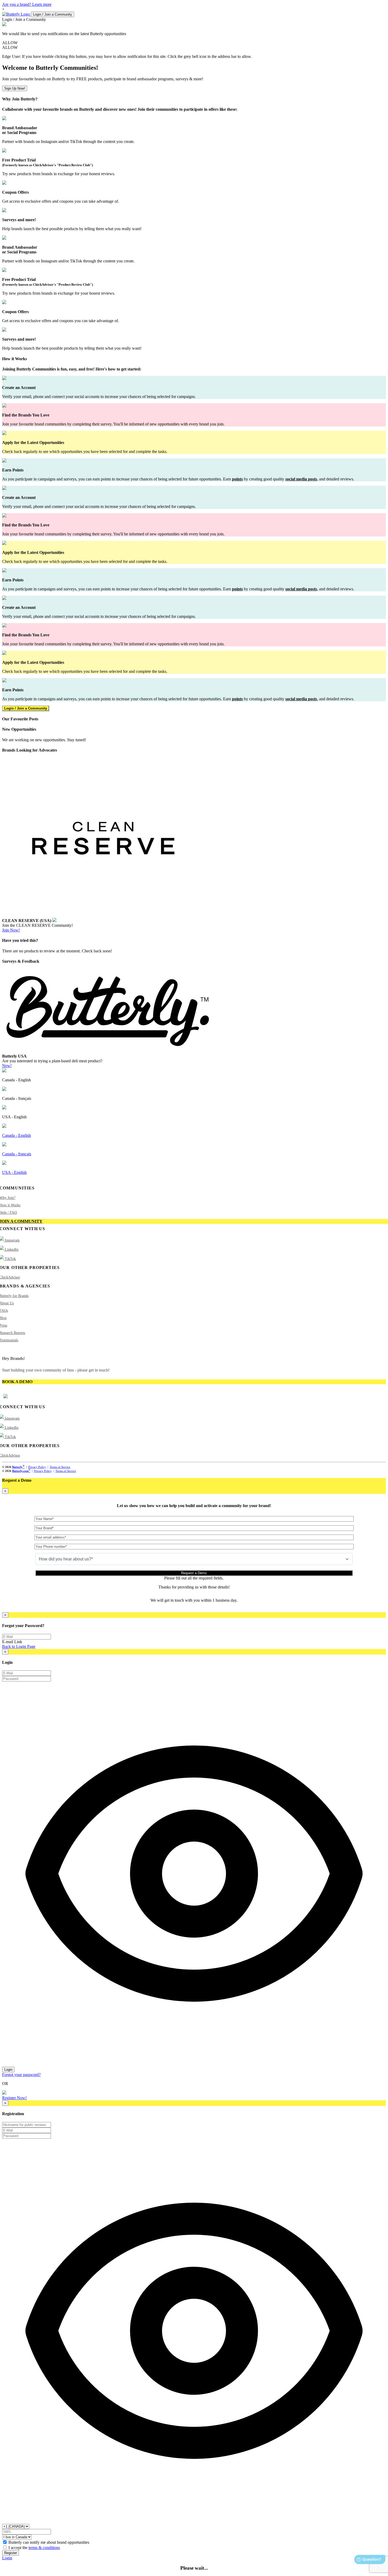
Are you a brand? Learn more (27, 4)
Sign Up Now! (15, 88)
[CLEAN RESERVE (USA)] (105, 915)
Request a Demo (194, 1573)
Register (11, 2553)
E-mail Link (12, 1642)
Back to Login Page (19, 1646)
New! (7, 1066)
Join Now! (11, 930)
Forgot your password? (21, 2075)
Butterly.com (21, 1471)
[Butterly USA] (108, 1051)
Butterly (18, 1467)
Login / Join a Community (53, 14)
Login (8, 2070)
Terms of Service (60, 1467)
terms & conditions (44, 2548)
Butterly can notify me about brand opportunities (49, 2542)
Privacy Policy (37, 1467)
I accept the (34, 2548)
